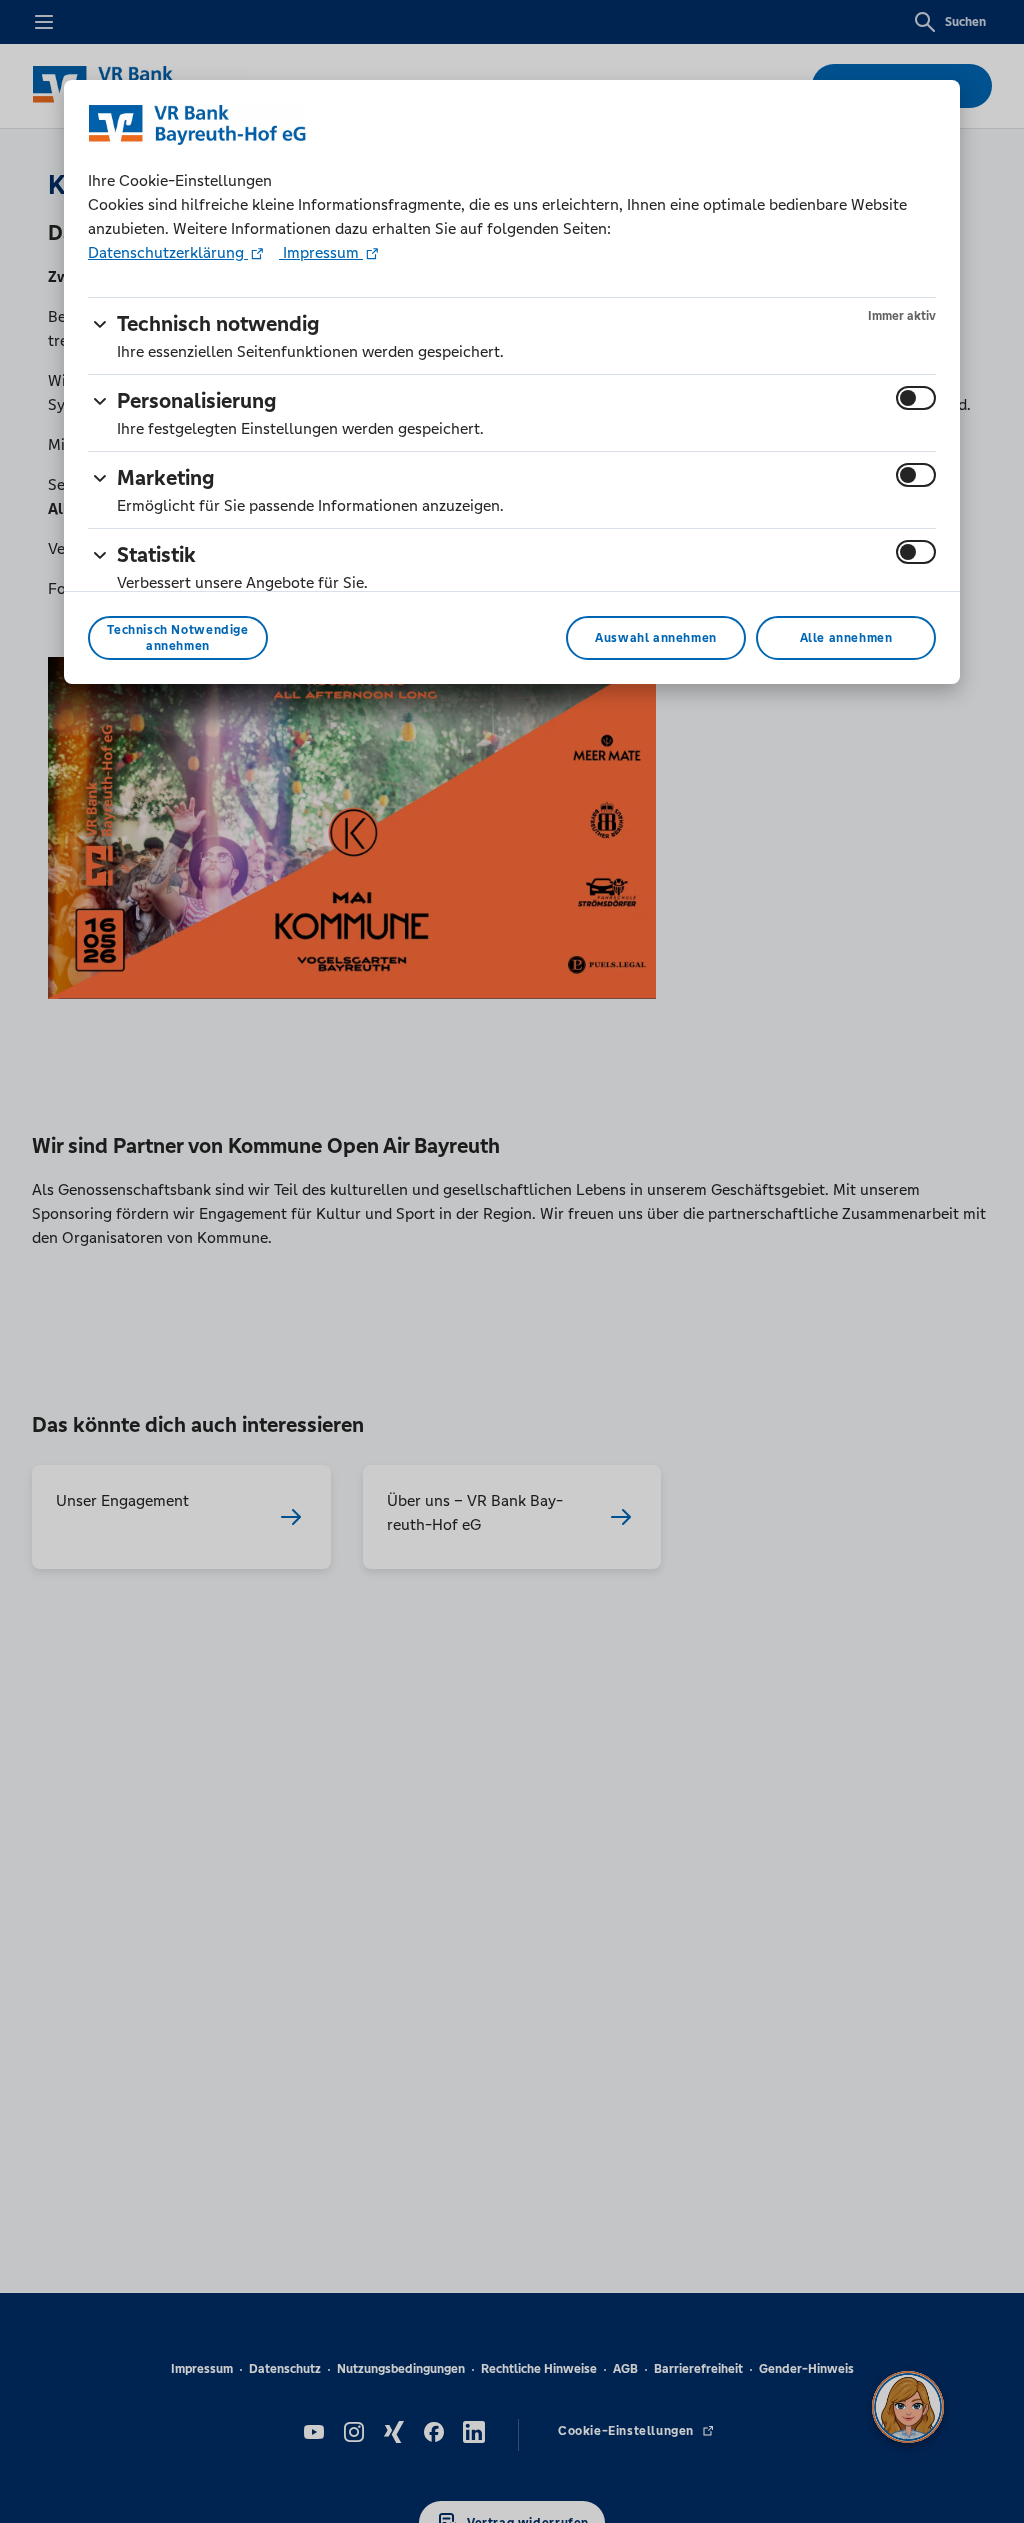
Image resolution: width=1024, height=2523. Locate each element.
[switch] (916, 398)
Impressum (321, 252)
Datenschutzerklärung (168, 252)
